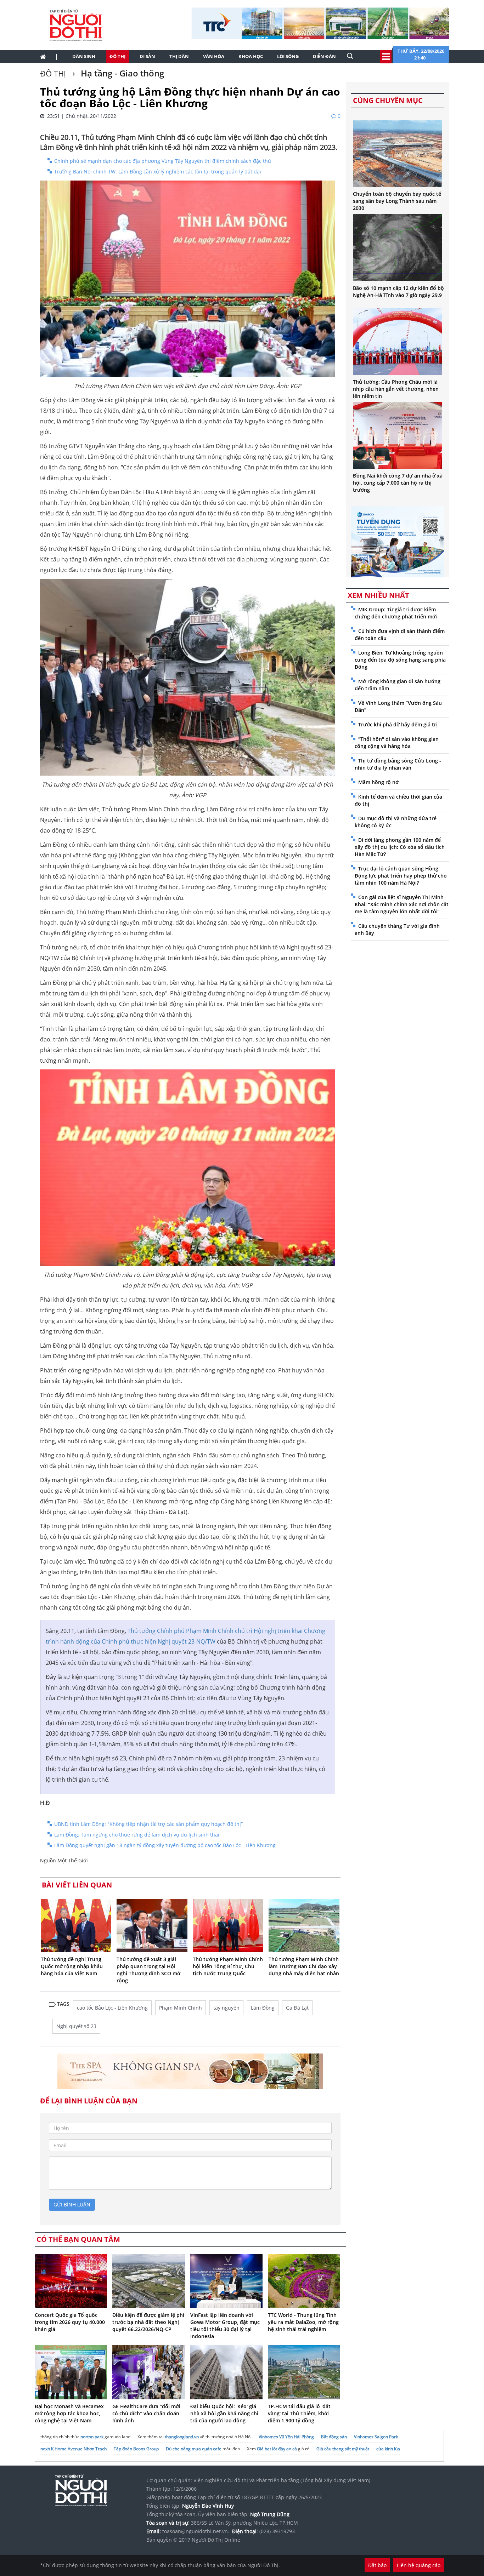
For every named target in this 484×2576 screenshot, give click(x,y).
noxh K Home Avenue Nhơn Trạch (74, 2449)
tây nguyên (226, 2008)
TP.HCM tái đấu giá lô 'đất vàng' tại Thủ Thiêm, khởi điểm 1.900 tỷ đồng (299, 2413)
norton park (92, 2437)
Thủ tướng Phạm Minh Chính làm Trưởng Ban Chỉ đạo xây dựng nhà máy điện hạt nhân (304, 1966)
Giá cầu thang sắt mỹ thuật (343, 2449)
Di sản (147, 56)
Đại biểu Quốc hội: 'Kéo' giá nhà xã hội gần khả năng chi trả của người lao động (224, 2413)
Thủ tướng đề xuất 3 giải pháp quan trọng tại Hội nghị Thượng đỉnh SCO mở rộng (148, 1970)
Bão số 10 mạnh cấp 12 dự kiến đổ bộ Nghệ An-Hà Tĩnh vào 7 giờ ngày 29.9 (398, 292)
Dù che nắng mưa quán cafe (194, 2449)
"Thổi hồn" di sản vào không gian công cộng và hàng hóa (397, 742)
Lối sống (288, 56)
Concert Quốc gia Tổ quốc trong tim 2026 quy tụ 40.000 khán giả (70, 2322)
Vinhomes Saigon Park (376, 2437)
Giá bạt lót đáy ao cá (277, 2449)
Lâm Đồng (263, 2008)
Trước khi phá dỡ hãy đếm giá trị (398, 724)
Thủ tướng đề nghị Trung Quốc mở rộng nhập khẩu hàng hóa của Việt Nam (72, 1966)
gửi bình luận (72, 2204)
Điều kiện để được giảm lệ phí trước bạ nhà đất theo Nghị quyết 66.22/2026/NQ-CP (148, 2322)
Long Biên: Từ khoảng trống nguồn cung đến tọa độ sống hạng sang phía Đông (400, 660)
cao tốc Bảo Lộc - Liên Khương (112, 2008)
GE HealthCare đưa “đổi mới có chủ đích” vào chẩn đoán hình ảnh (146, 2413)
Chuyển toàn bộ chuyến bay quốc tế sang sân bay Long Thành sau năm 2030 (397, 201)
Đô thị (117, 56)
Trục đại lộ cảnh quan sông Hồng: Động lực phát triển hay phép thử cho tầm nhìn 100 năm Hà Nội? (401, 876)
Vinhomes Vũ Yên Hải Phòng (286, 2437)
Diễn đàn (324, 56)
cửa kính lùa (388, 2449)
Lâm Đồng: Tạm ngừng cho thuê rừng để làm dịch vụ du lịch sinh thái (137, 1835)
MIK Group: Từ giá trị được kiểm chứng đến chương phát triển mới (396, 613)
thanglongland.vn (182, 2437)
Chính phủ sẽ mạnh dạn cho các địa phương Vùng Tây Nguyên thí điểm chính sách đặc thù (163, 161)
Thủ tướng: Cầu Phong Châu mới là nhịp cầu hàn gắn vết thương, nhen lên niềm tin (396, 389)
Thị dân (179, 56)
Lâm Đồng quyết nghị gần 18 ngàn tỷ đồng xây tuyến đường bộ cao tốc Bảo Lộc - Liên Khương (165, 1845)
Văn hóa (214, 56)
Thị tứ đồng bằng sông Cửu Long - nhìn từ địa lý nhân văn (398, 764)
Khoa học (251, 56)
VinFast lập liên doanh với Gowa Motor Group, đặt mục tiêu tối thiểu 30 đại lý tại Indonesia (225, 2326)
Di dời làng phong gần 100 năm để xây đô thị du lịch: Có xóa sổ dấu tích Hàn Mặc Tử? (400, 847)
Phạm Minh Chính (181, 2008)
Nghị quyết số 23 (76, 2026)
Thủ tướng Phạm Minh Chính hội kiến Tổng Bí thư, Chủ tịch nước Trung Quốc (228, 1966)
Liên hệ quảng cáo (419, 2565)
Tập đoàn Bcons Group (136, 2449)
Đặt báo (377, 2565)
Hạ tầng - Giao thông (121, 73)
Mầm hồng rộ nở (378, 782)
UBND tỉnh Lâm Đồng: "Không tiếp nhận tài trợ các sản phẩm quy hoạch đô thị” (148, 1824)
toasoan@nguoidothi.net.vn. (196, 2531)
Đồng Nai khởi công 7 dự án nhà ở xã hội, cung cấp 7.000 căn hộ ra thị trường (398, 483)
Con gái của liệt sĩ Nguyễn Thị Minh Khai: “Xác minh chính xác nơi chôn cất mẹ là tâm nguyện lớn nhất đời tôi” (402, 904)
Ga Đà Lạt (297, 2008)
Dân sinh (84, 56)
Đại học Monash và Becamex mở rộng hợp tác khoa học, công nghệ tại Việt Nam (69, 2413)
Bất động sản (334, 2437)
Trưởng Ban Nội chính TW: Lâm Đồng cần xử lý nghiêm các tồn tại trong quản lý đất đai (158, 172)
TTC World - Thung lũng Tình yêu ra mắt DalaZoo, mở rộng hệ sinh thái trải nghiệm (303, 2322)
